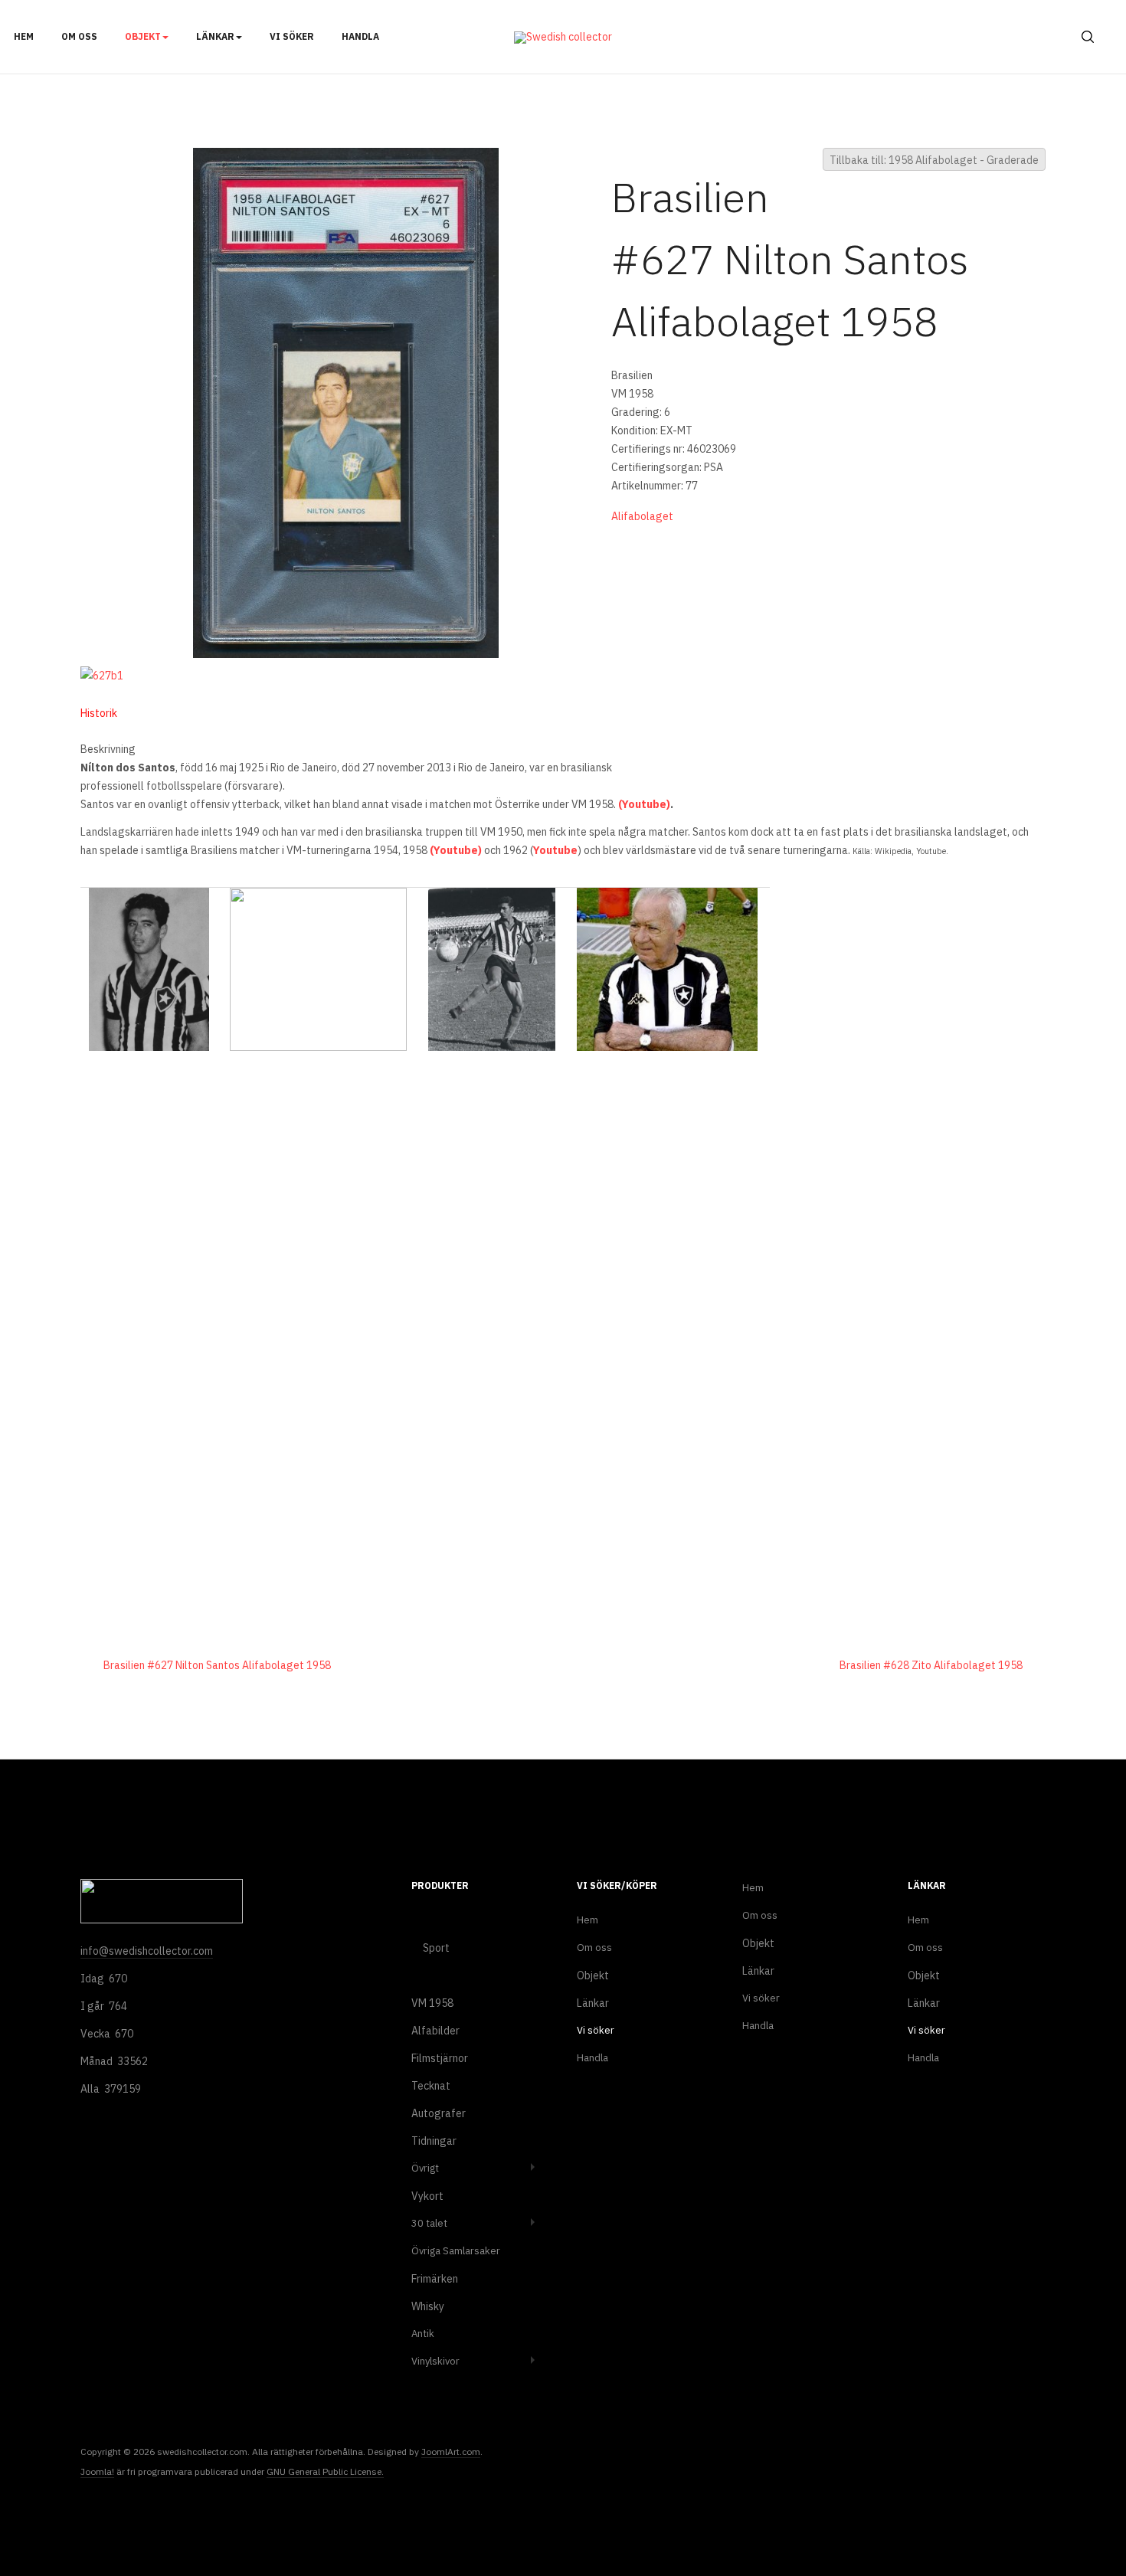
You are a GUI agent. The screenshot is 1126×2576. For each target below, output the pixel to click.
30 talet (429, 2223)
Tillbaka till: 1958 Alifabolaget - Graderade (934, 160)
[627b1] (105, 675)
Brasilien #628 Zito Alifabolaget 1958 (931, 1665)
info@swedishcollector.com (147, 1951)
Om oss (79, 36)
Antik (423, 2334)
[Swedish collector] (563, 38)
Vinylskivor (435, 2361)
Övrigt (425, 2168)
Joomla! (97, 2471)
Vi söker (292, 36)
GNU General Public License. (325, 2471)
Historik (99, 713)
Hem (24, 36)
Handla (360, 36)
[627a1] (346, 402)
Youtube (555, 850)
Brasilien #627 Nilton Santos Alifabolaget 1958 (217, 1665)
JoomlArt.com (451, 2452)
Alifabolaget (642, 516)
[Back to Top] (1078, 2514)
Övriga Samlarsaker (456, 2251)
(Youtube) (644, 804)
